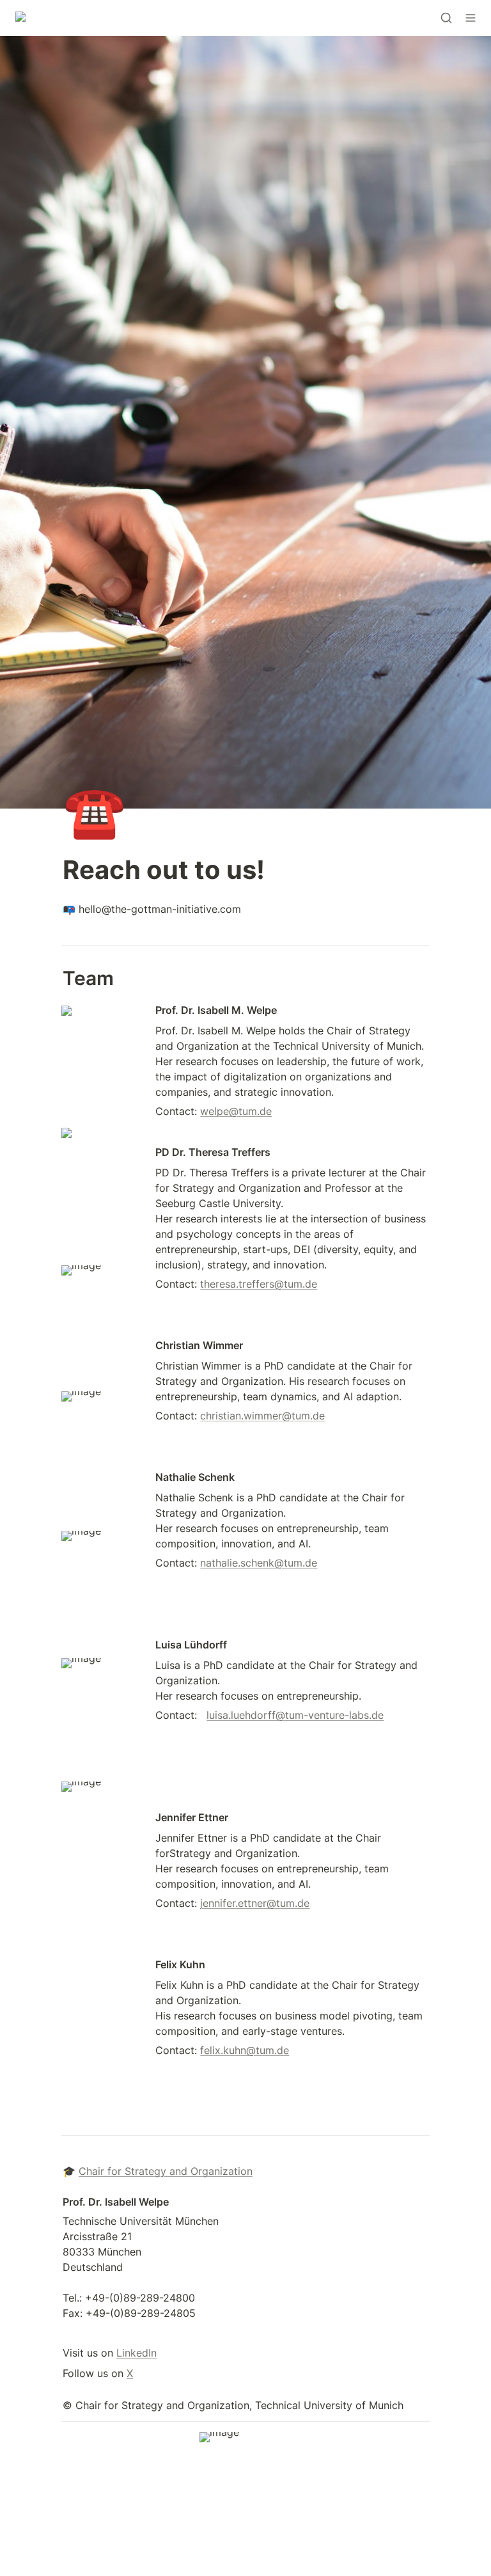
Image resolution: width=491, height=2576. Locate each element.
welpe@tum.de (236, 1111)
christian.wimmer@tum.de (262, 1416)
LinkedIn (136, 2353)
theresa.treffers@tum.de (259, 1284)
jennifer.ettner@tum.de (255, 1903)
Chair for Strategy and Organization (166, 2171)
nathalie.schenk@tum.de (259, 1563)
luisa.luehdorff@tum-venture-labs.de (295, 1715)
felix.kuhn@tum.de (245, 2050)
